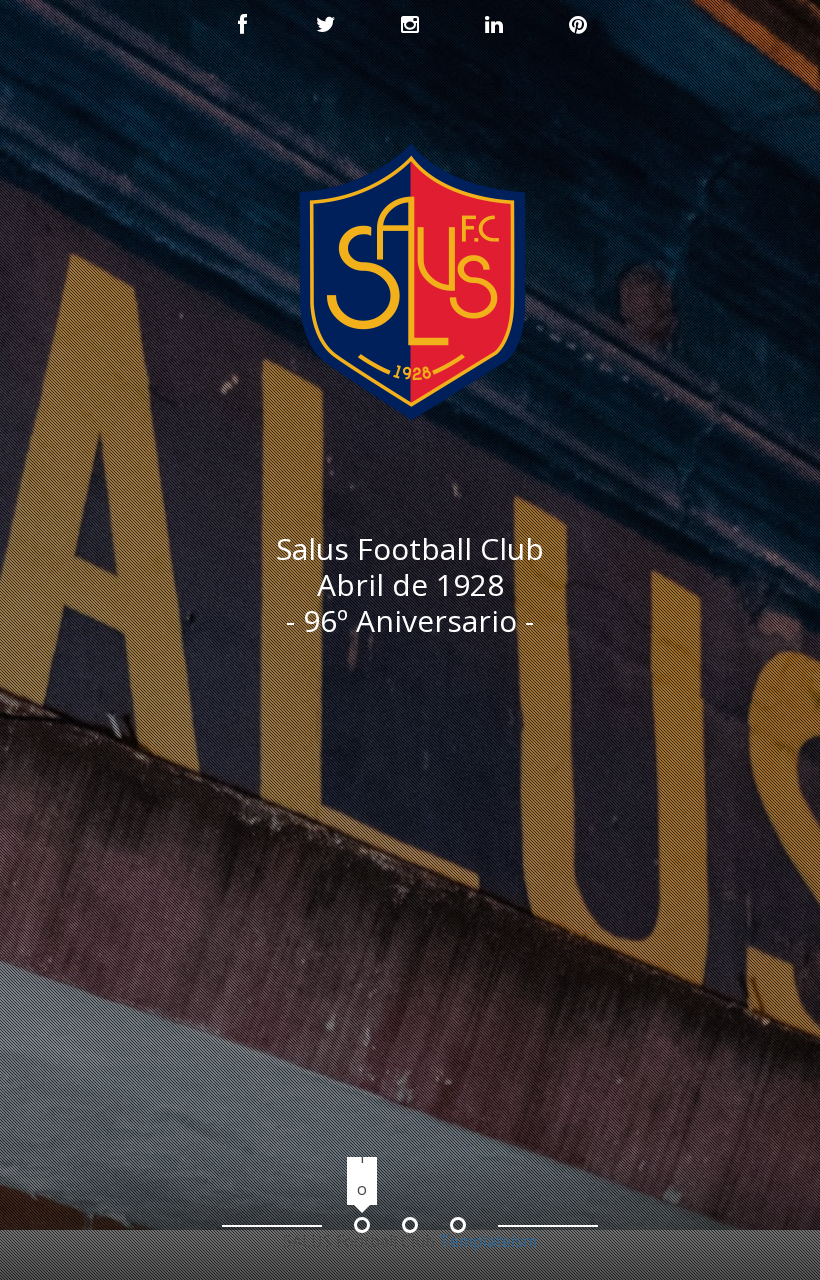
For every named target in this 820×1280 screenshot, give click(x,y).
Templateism (488, 1241)
